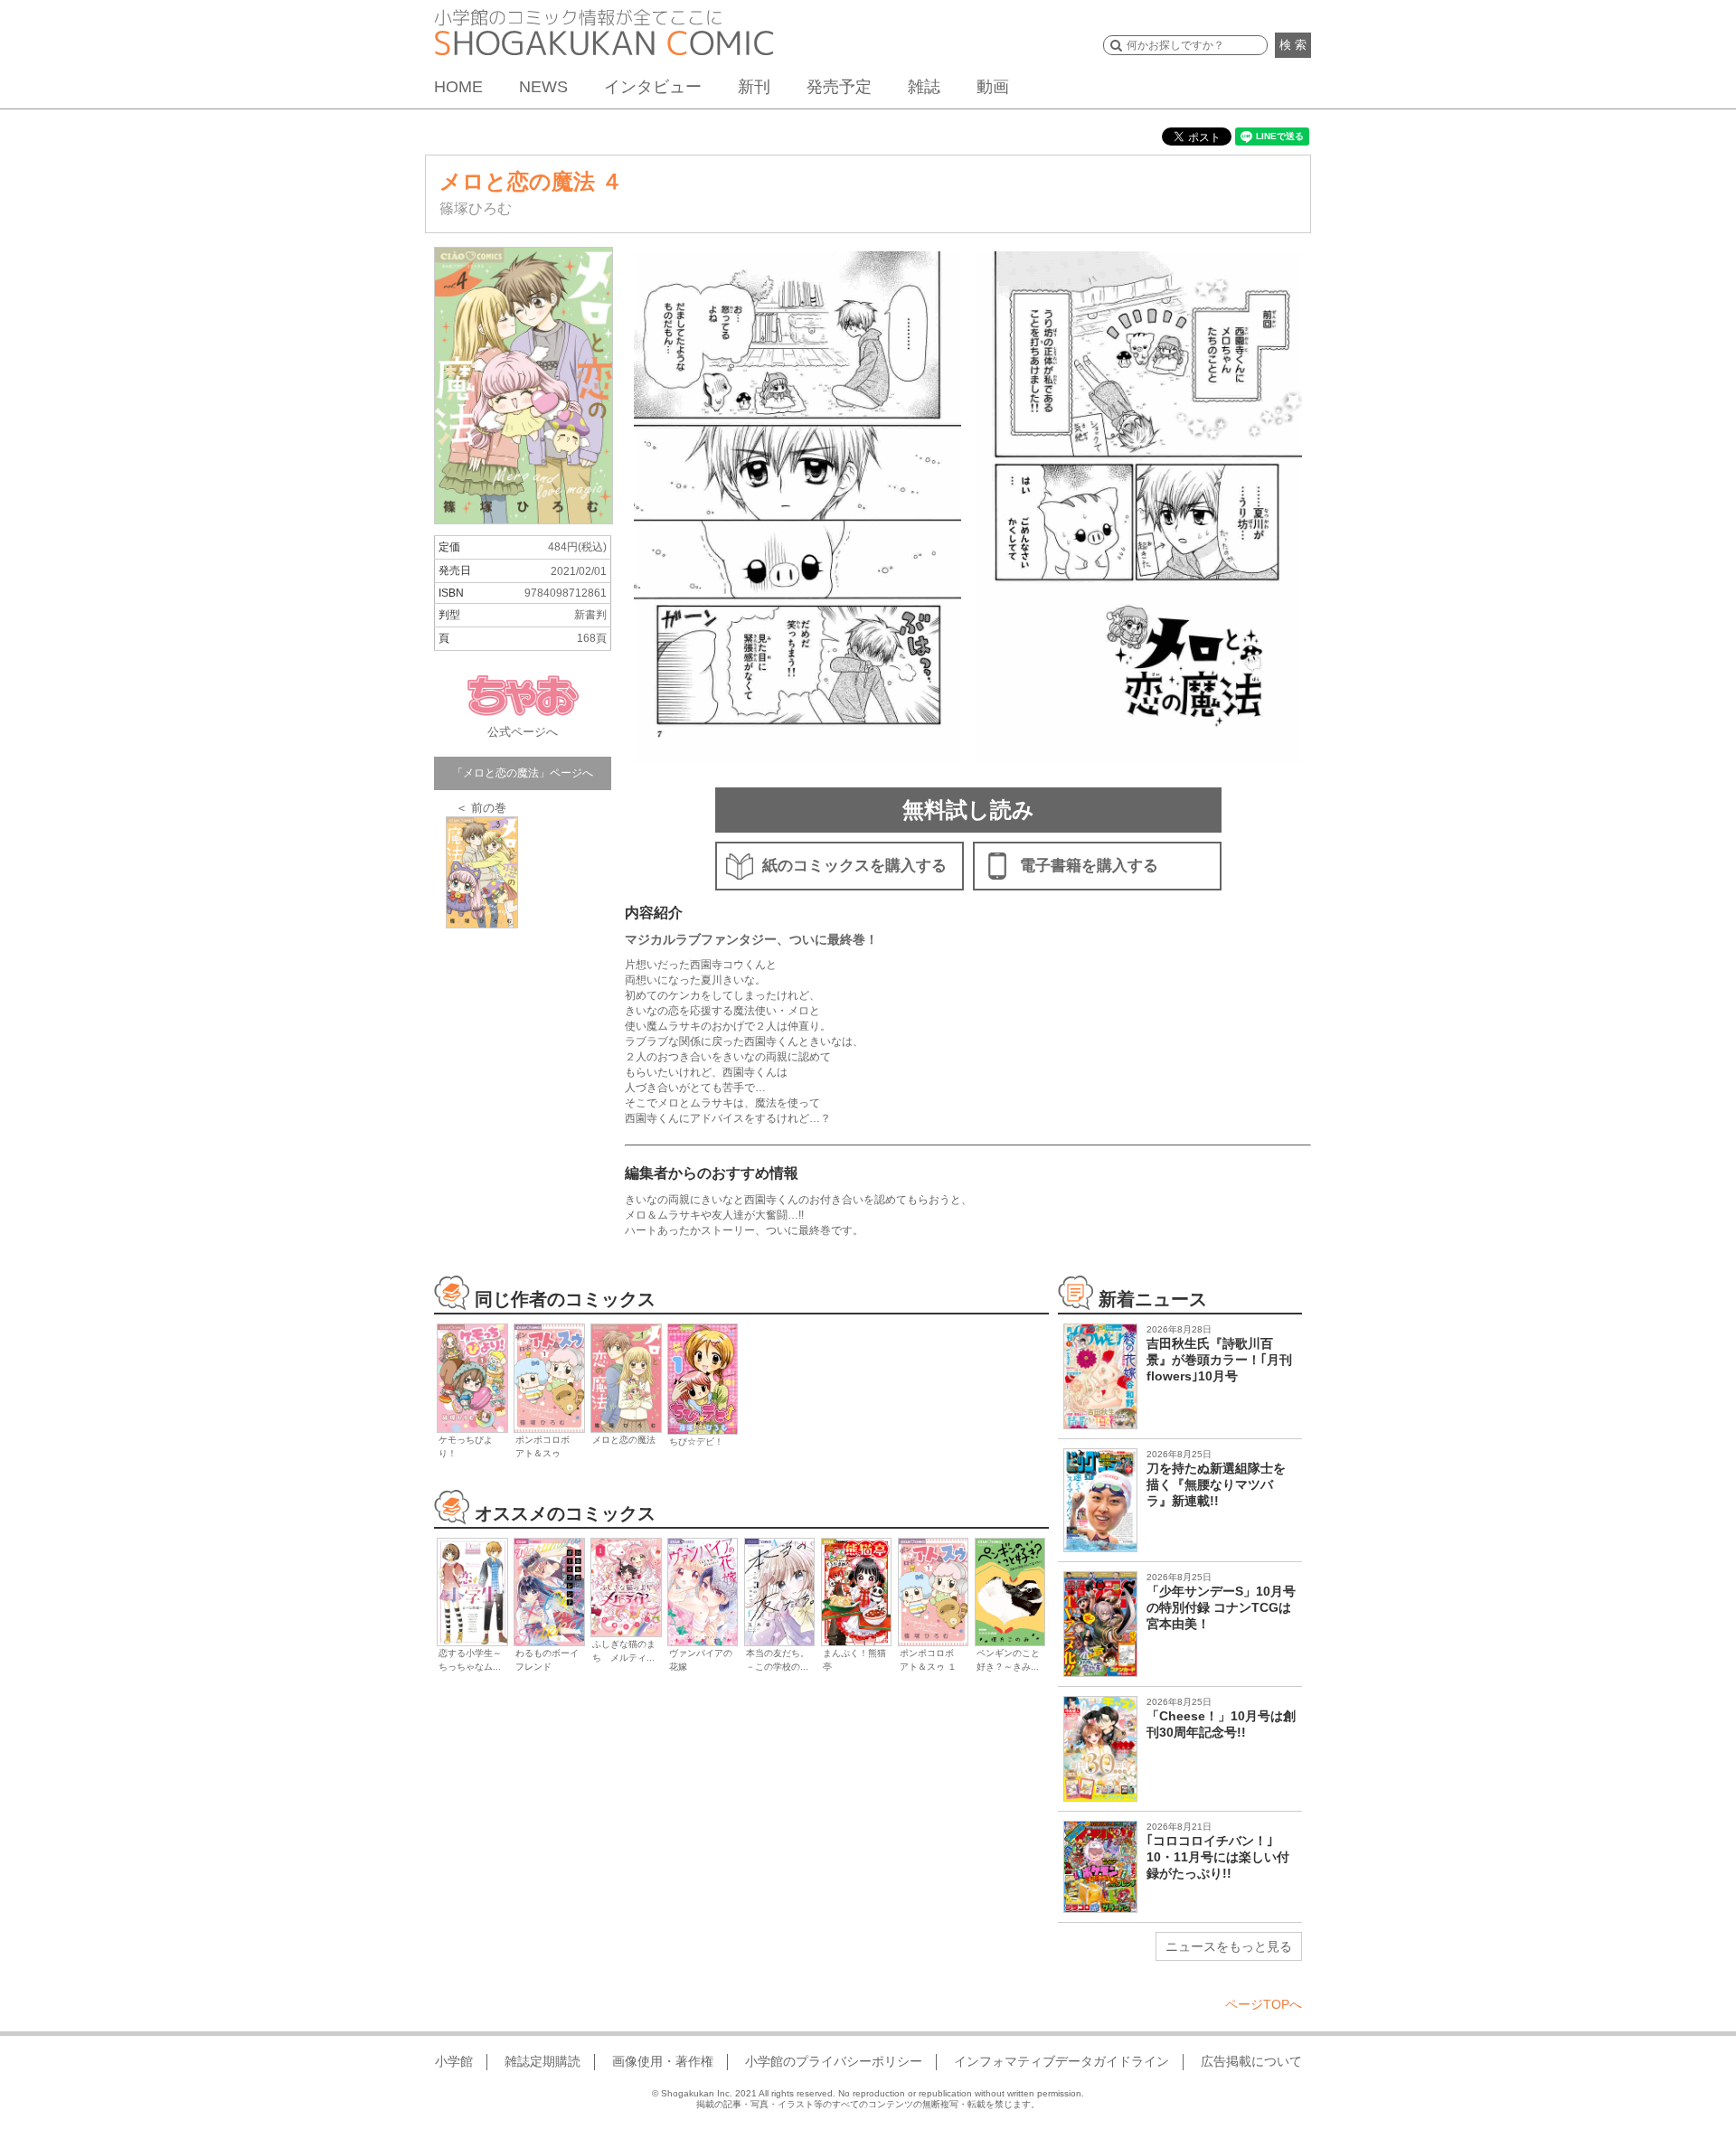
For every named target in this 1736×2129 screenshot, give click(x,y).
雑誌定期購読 (542, 2061)
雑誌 (924, 87)
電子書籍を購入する (1089, 866)
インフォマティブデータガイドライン (1061, 2061)
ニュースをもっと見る (1229, 1946)
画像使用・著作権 (663, 2061)
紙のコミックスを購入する (854, 866)
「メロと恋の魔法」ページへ (523, 773)
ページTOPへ (1264, 2004)
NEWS (543, 87)
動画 (993, 87)
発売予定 (839, 87)
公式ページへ (523, 732)
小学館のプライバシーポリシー (834, 2061)
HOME (458, 87)
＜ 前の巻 (481, 808)
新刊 (754, 87)
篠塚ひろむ (476, 208)
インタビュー (653, 87)
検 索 (1293, 45)
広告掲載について (1251, 2061)
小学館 (454, 2061)
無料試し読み (968, 810)
